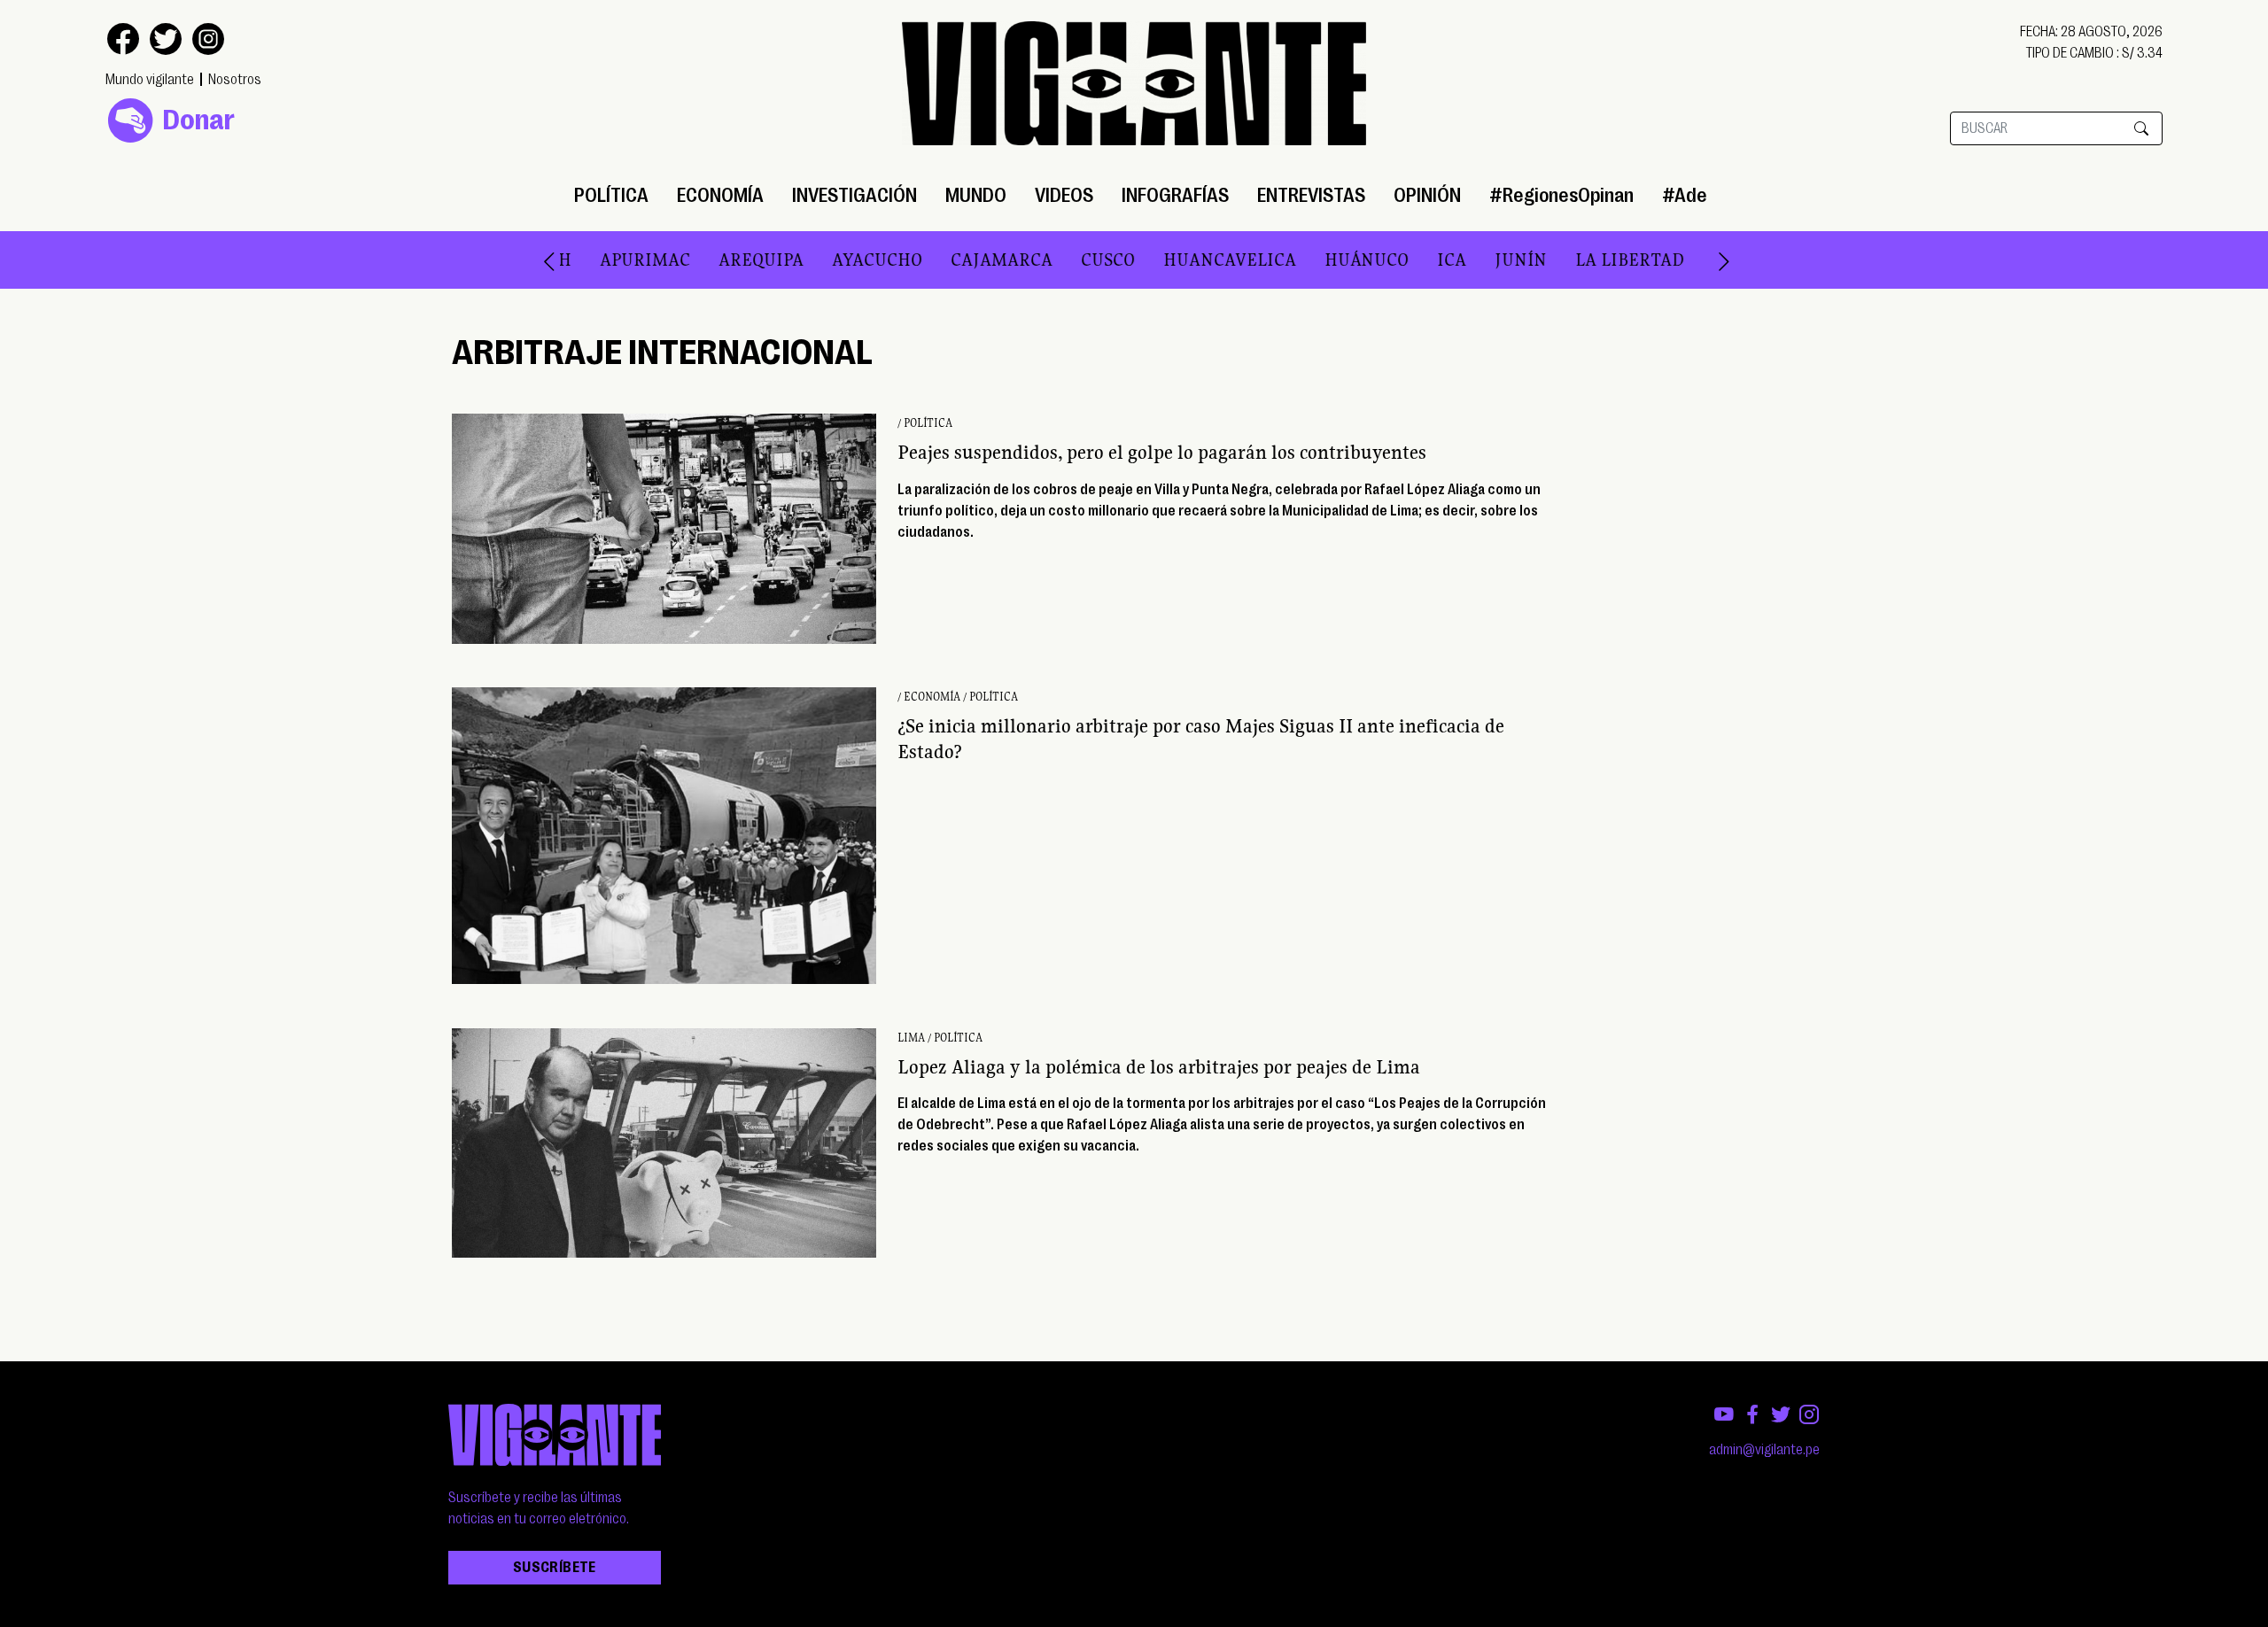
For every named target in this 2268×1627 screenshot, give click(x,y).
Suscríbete (555, 1568)
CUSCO (1012, 260)
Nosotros (235, 80)
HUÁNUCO (1271, 260)
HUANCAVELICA (1134, 260)
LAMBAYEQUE (1674, 260)
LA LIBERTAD (1534, 260)
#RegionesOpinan (1561, 195)
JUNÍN (1425, 260)
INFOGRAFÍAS (1175, 195)
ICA (1356, 260)
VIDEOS (1064, 195)
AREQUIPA (665, 260)
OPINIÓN (1427, 195)
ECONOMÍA (720, 195)
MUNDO (976, 195)
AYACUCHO (781, 260)
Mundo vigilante (150, 80)
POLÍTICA (611, 195)
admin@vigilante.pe (1764, 1450)
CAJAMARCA (906, 260)
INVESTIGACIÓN (854, 195)
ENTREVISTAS (1311, 195)
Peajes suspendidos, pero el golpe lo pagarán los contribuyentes (1162, 452)
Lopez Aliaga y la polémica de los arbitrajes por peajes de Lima (1159, 1066)
